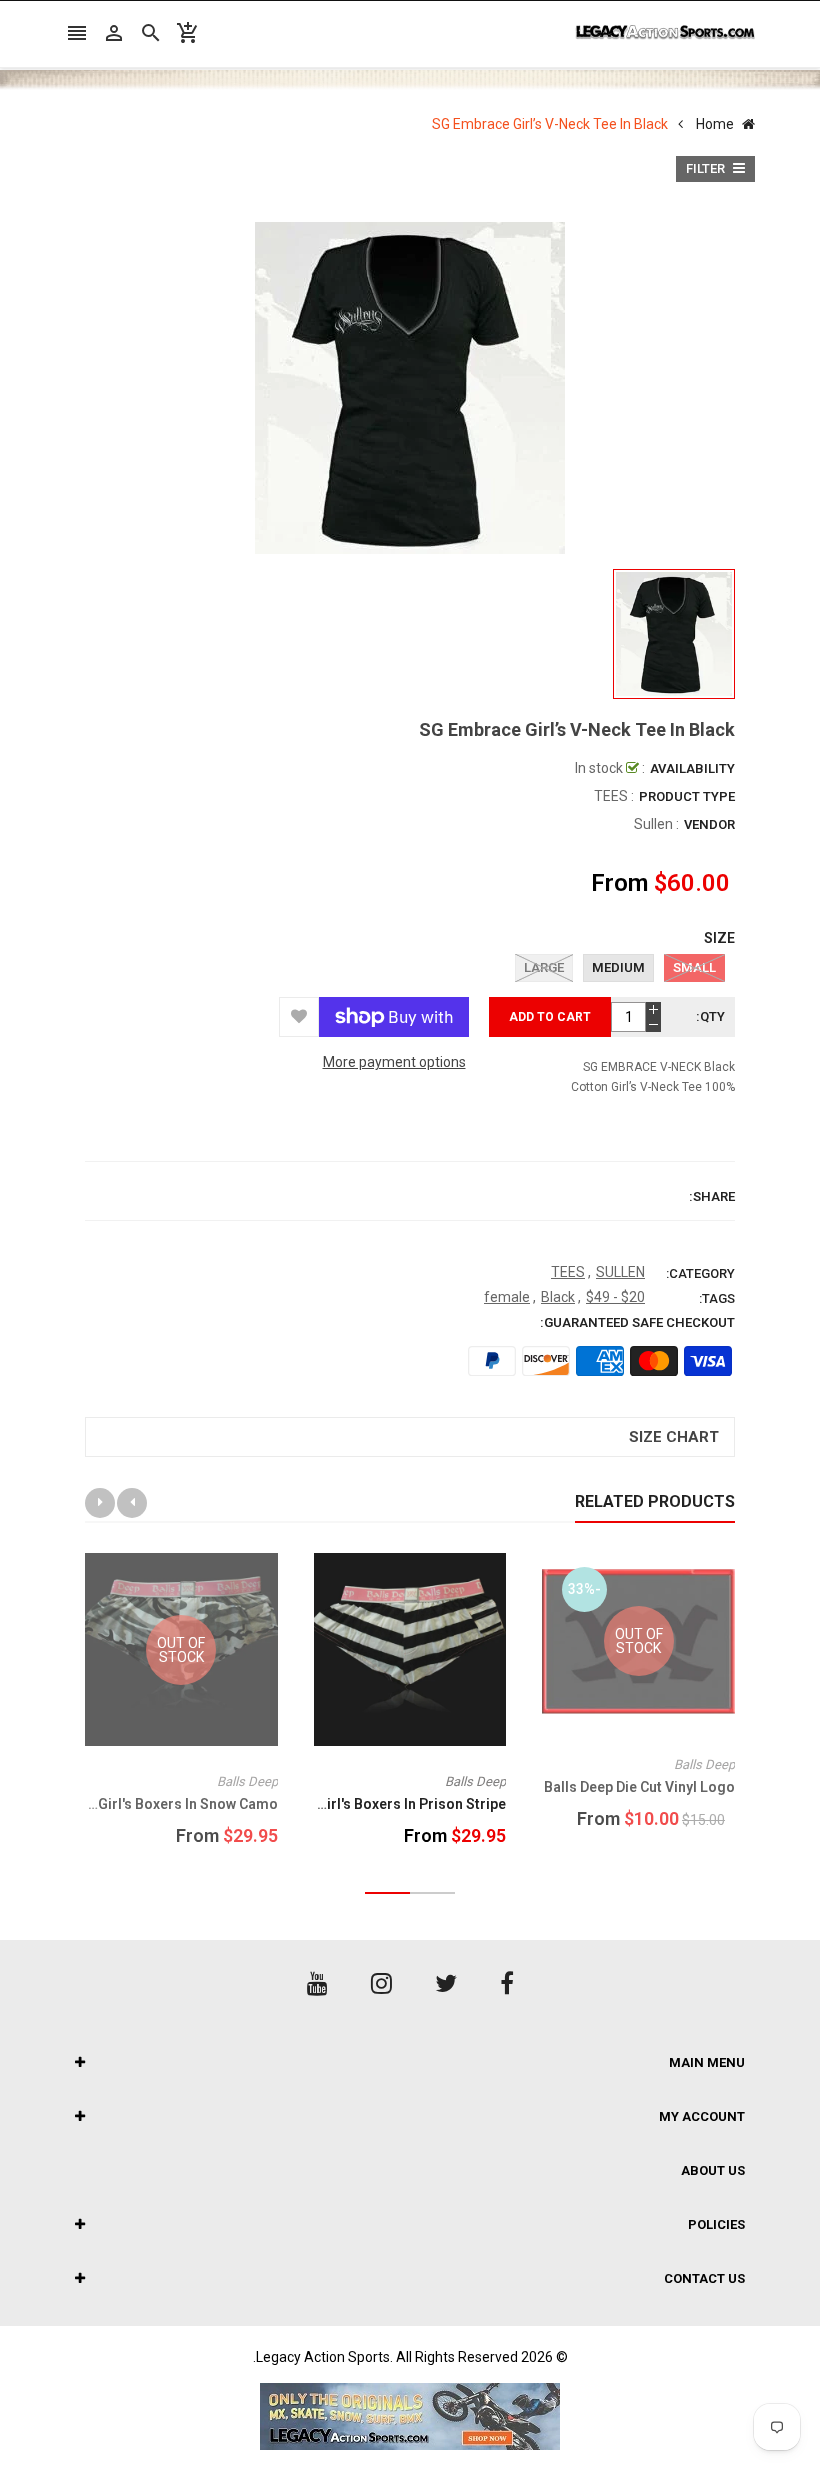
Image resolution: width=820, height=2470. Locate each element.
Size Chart (674, 1437)
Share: (712, 1196)
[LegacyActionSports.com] (410, 2416)
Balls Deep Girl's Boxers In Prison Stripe (375, 1804)
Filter (707, 168)
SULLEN (620, 1272)
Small (694, 967)
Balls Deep (704, 1764)
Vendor (709, 824)
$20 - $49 (615, 1297)
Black (558, 1297)
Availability (692, 768)
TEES (568, 1272)
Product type (687, 796)
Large (544, 967)
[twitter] (446, 1984)
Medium (618, 967)
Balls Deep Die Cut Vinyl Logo (639, 1787)
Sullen (653, 824)
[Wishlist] (299, 1017)
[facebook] (507, 1984)
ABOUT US (713, 2170)
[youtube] (317, 1984)
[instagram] (381, 1984)
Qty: (710, 1016)
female (507, 1297)
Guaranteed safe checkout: (637, 1322)
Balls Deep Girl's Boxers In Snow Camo (152, 1804)
